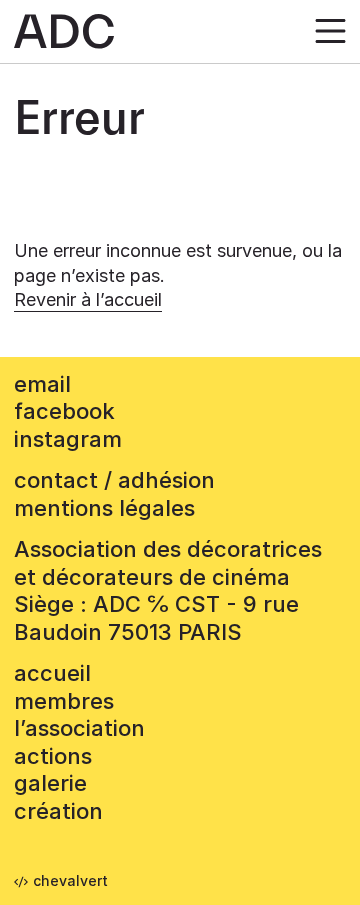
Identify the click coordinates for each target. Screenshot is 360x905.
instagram (68, 439)
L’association (79, 728)
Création (58, 811)
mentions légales (104, 508)
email (42, 384)
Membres (64, 701)
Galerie (50, 783)
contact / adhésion (114, 480)
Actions (53, 756)
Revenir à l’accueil (88, 299)
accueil (52, 673)
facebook (64, 411)
